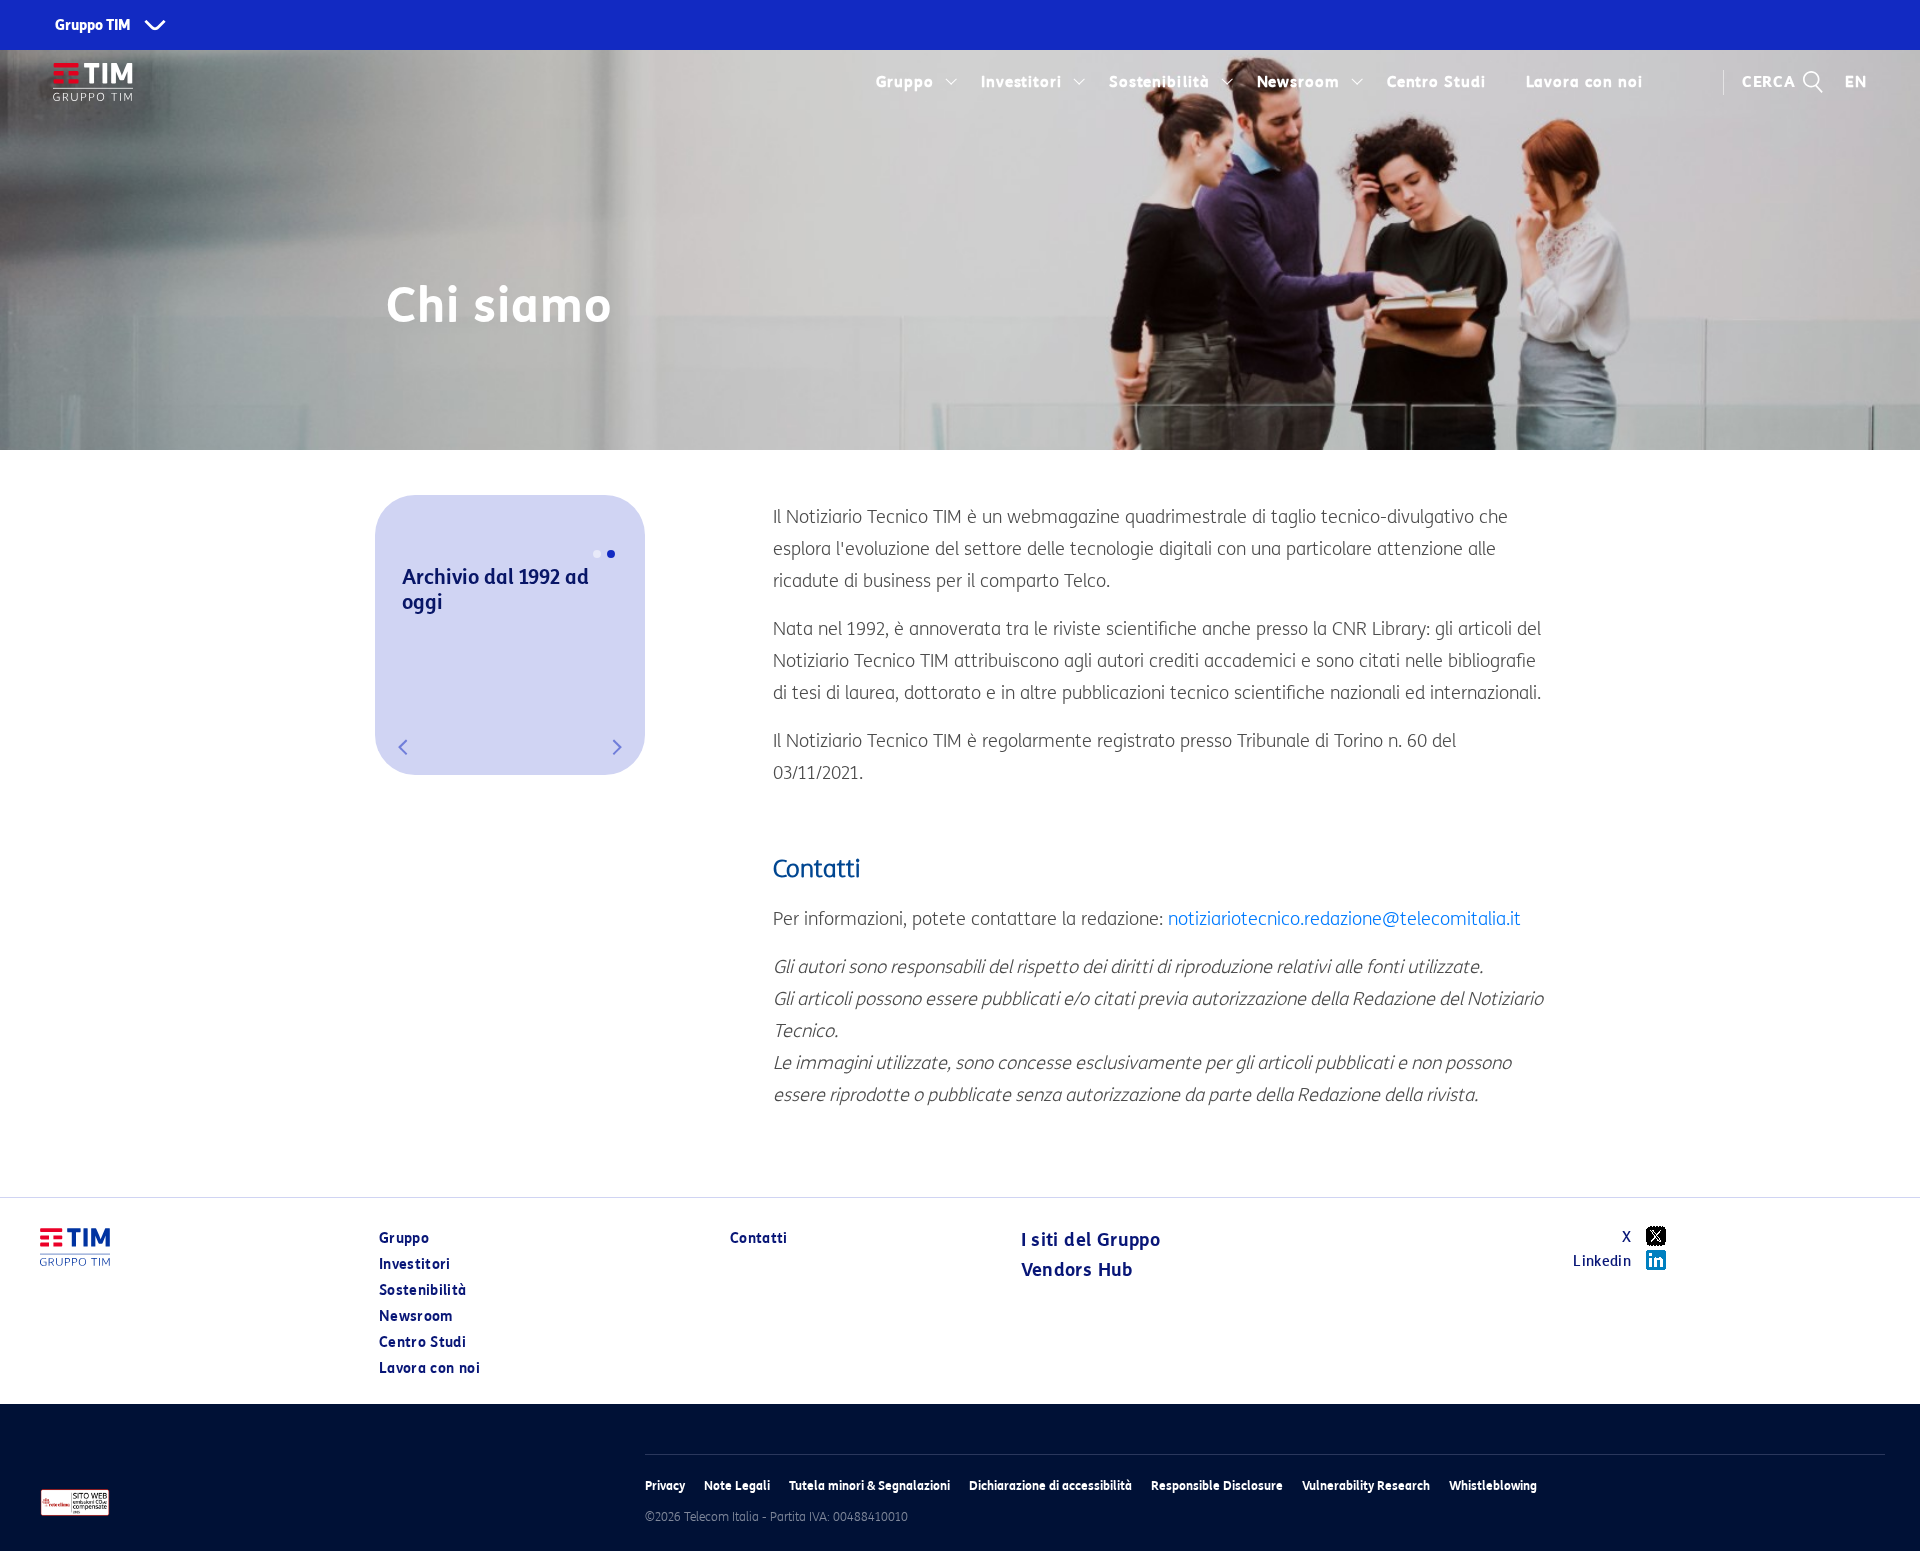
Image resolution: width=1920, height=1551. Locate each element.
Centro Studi (422, 1342)
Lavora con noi (429, 1368)
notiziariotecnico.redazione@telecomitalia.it (1344, 919)
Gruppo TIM (93, 25)
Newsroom (1299, 82)
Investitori (1022, 82)
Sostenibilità (1159, 82)
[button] (403, 747)
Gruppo (905, 82)
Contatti (759, 1238)
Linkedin (1602, 1261)
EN (1856, 82)
